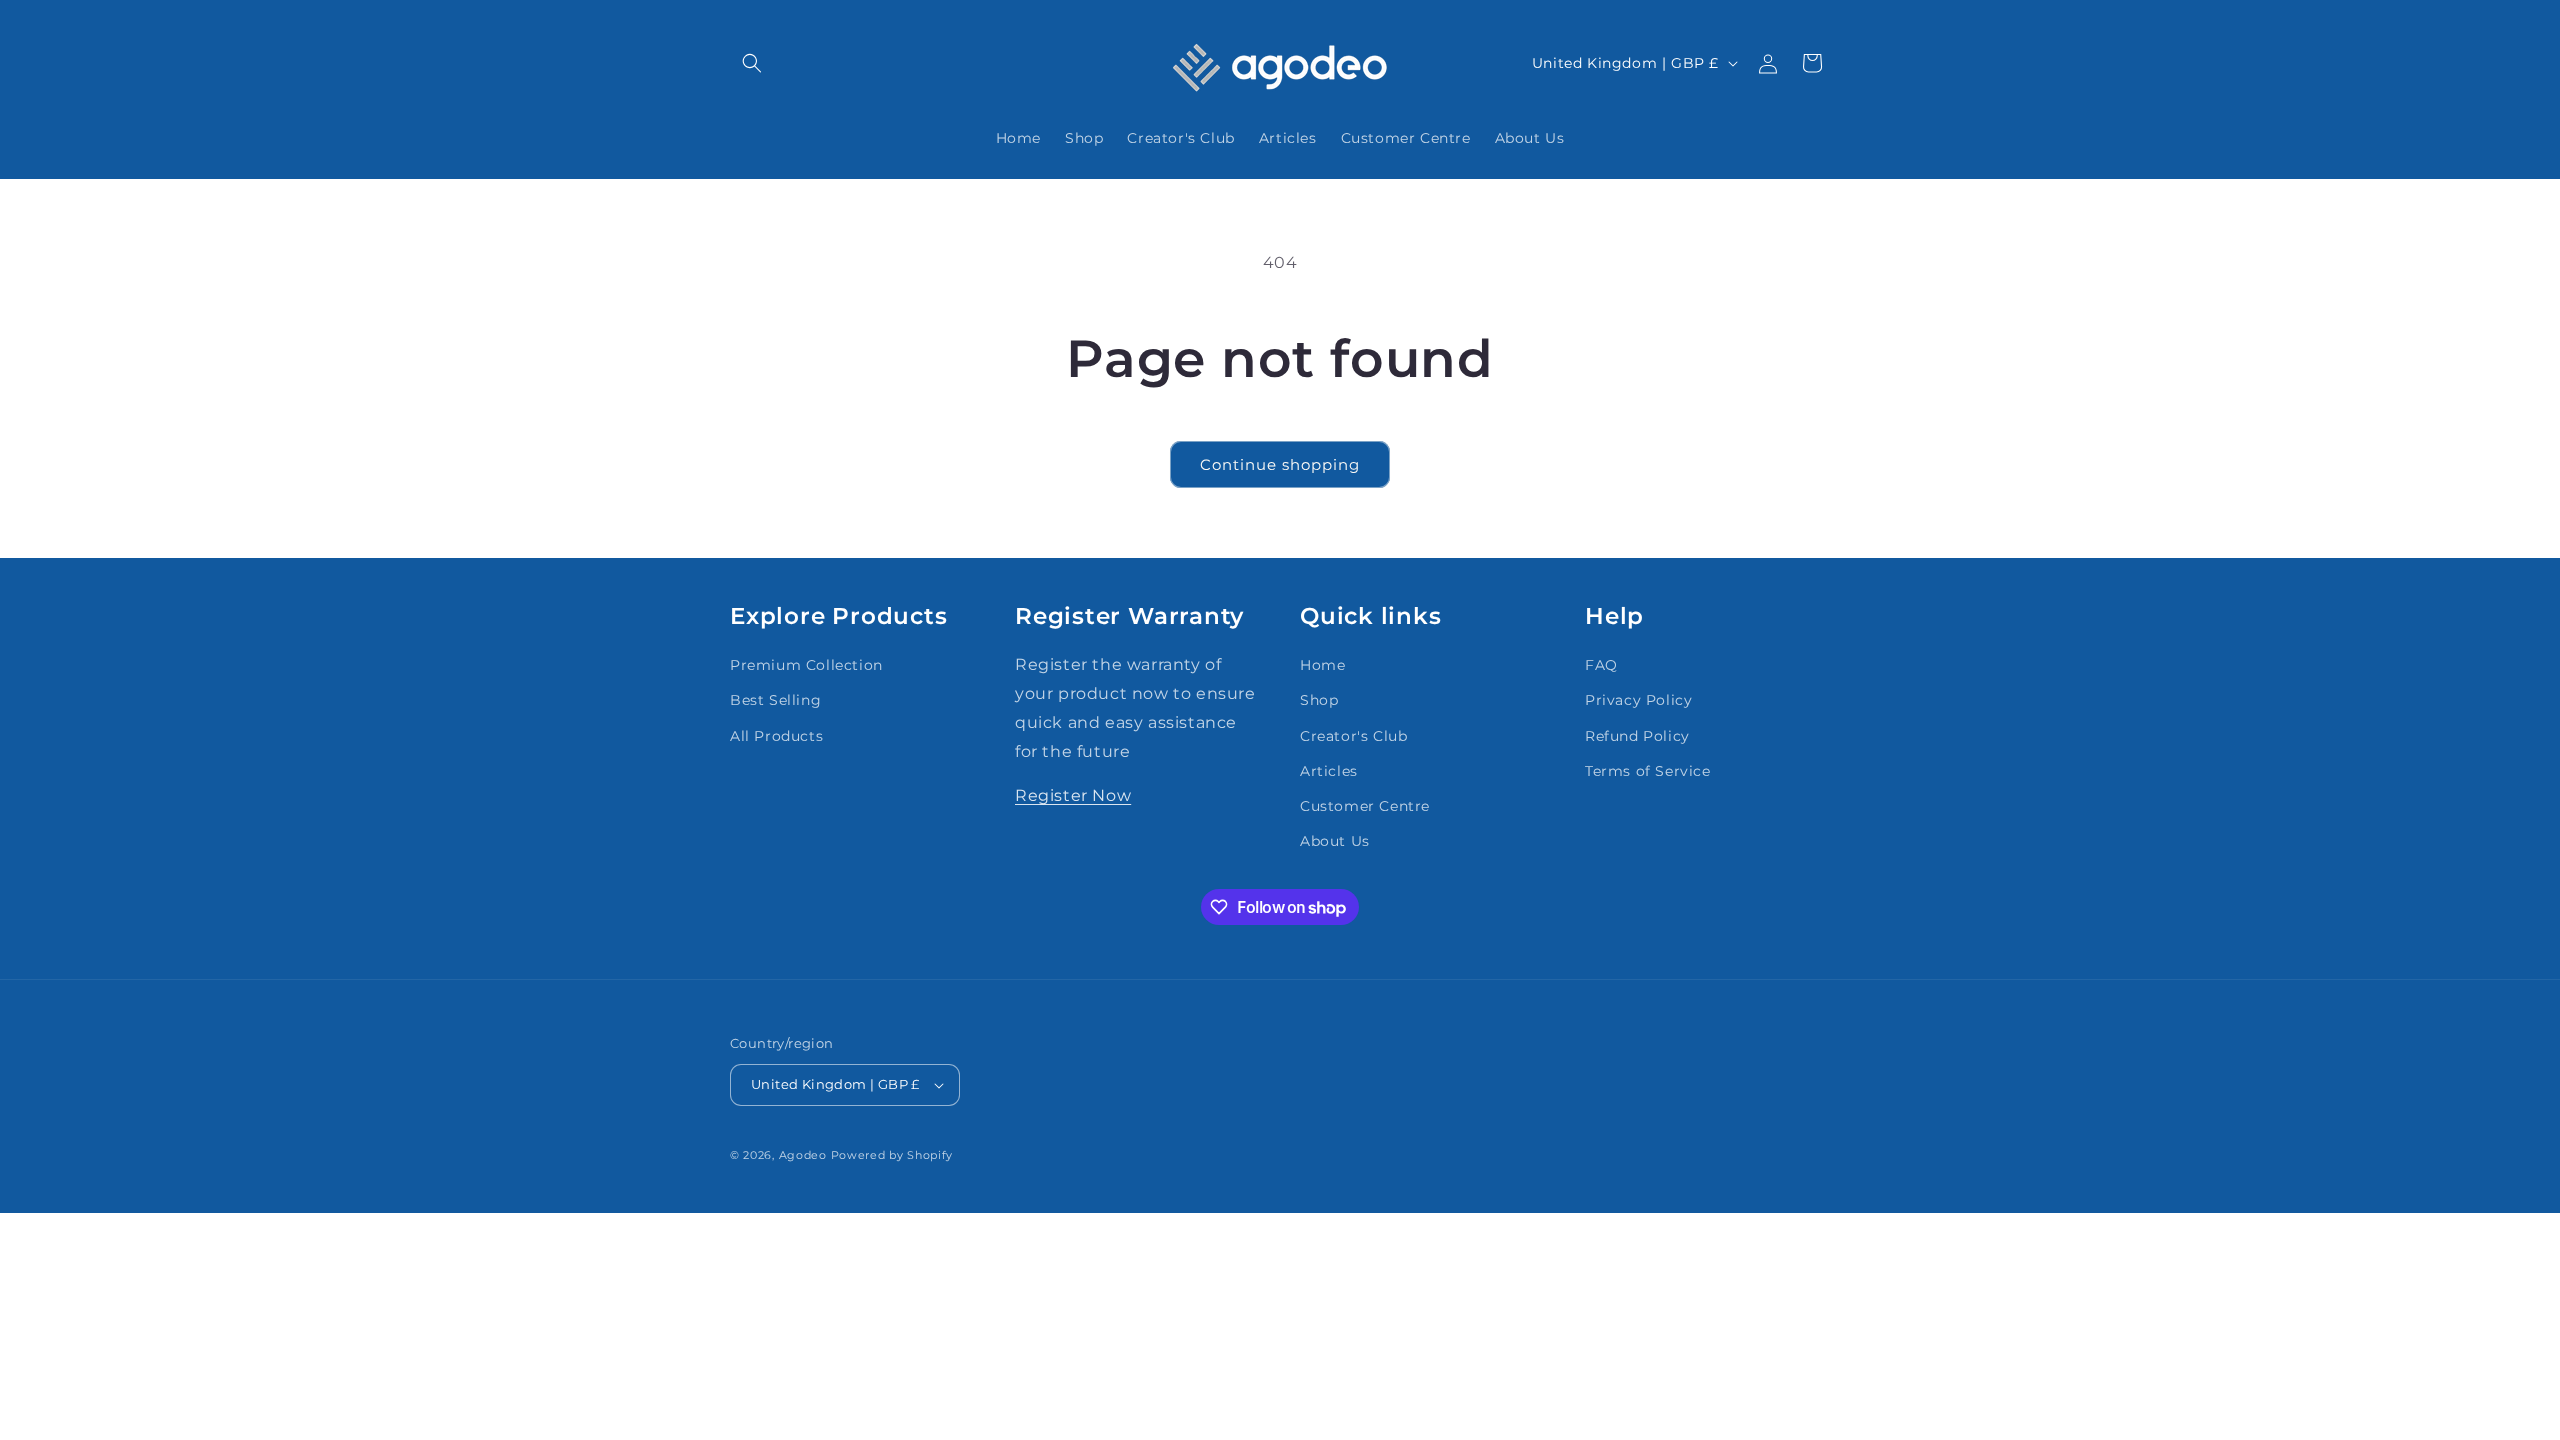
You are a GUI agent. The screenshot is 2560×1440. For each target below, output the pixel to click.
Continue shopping (1280, 464)
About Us (1335, 841)
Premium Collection (806, 665)
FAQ (1601, 665)
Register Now (1073, 795)
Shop (1319, 700)
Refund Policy (1637, 736)
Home (1322, 665)
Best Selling (775, 700)
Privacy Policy (1638, 700)
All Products (776, 736)
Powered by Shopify (892, 1155)
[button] (752, 63)
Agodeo (803, 1155)
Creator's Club (1353, 736)
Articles (1329, 771)
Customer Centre (1365, 806)
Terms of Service (1648, 771)
